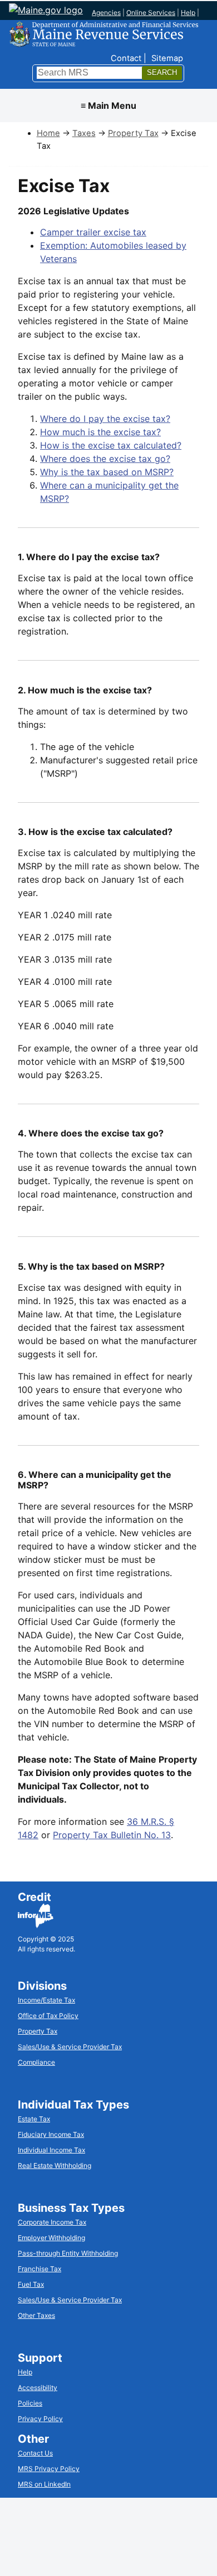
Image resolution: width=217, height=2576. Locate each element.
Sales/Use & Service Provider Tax (70, 2047)
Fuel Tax (31, 2284)
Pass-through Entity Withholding (68, 2253)
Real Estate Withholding (55, 2165)
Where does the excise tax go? (105, 459)
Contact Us (35, 2453)
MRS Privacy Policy (49, 2469)
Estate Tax (34, 2119)
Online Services (151, 12)
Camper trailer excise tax (93, 232)
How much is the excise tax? (100, 432)
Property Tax (133, 133)
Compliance (36, 2062)
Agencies (106, 12)
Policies (30, 2403)
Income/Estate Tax (46, 2000)
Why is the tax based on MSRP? (107, 472)
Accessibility (38, 2388)
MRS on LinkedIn (44, 2484)
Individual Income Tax (51, 2150)
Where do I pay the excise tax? (105, 419)
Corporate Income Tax (52, 2222)
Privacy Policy (40, 2419)
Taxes (84, 133)
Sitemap (167, 58)
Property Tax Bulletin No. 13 (112, 1835)
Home (48, 133)
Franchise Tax (40, 2269)
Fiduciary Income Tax (51, 2134)
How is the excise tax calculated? (111, 445)
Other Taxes (36, 2315)
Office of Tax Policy (48, 2016)
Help (188, 12)
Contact (126, 58)
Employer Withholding (51, 2238)
